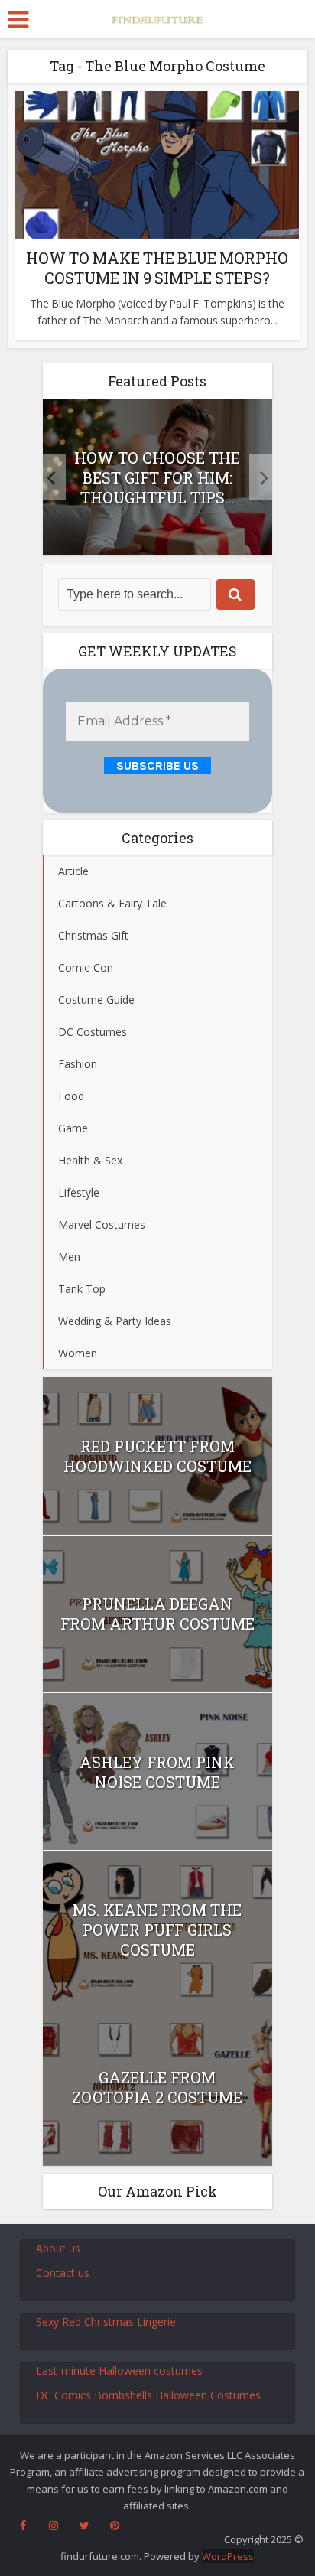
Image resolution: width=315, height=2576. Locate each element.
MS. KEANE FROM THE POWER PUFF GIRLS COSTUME (157, 1930)
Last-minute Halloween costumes (119, 2371)
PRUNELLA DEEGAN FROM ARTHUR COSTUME (157, 1614)
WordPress (228, 2556)
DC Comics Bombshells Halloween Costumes (148, 2395)
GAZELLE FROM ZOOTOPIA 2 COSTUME (157, 2087)
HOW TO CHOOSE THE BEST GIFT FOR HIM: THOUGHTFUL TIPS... (157, 477)
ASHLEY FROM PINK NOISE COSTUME (157, 1772)
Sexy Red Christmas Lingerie (106, 2322)
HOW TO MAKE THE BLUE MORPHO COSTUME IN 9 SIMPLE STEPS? (157, 268)
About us (58, 2248)
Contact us (63, 2273)
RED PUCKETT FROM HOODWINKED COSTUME (157, 1456)
